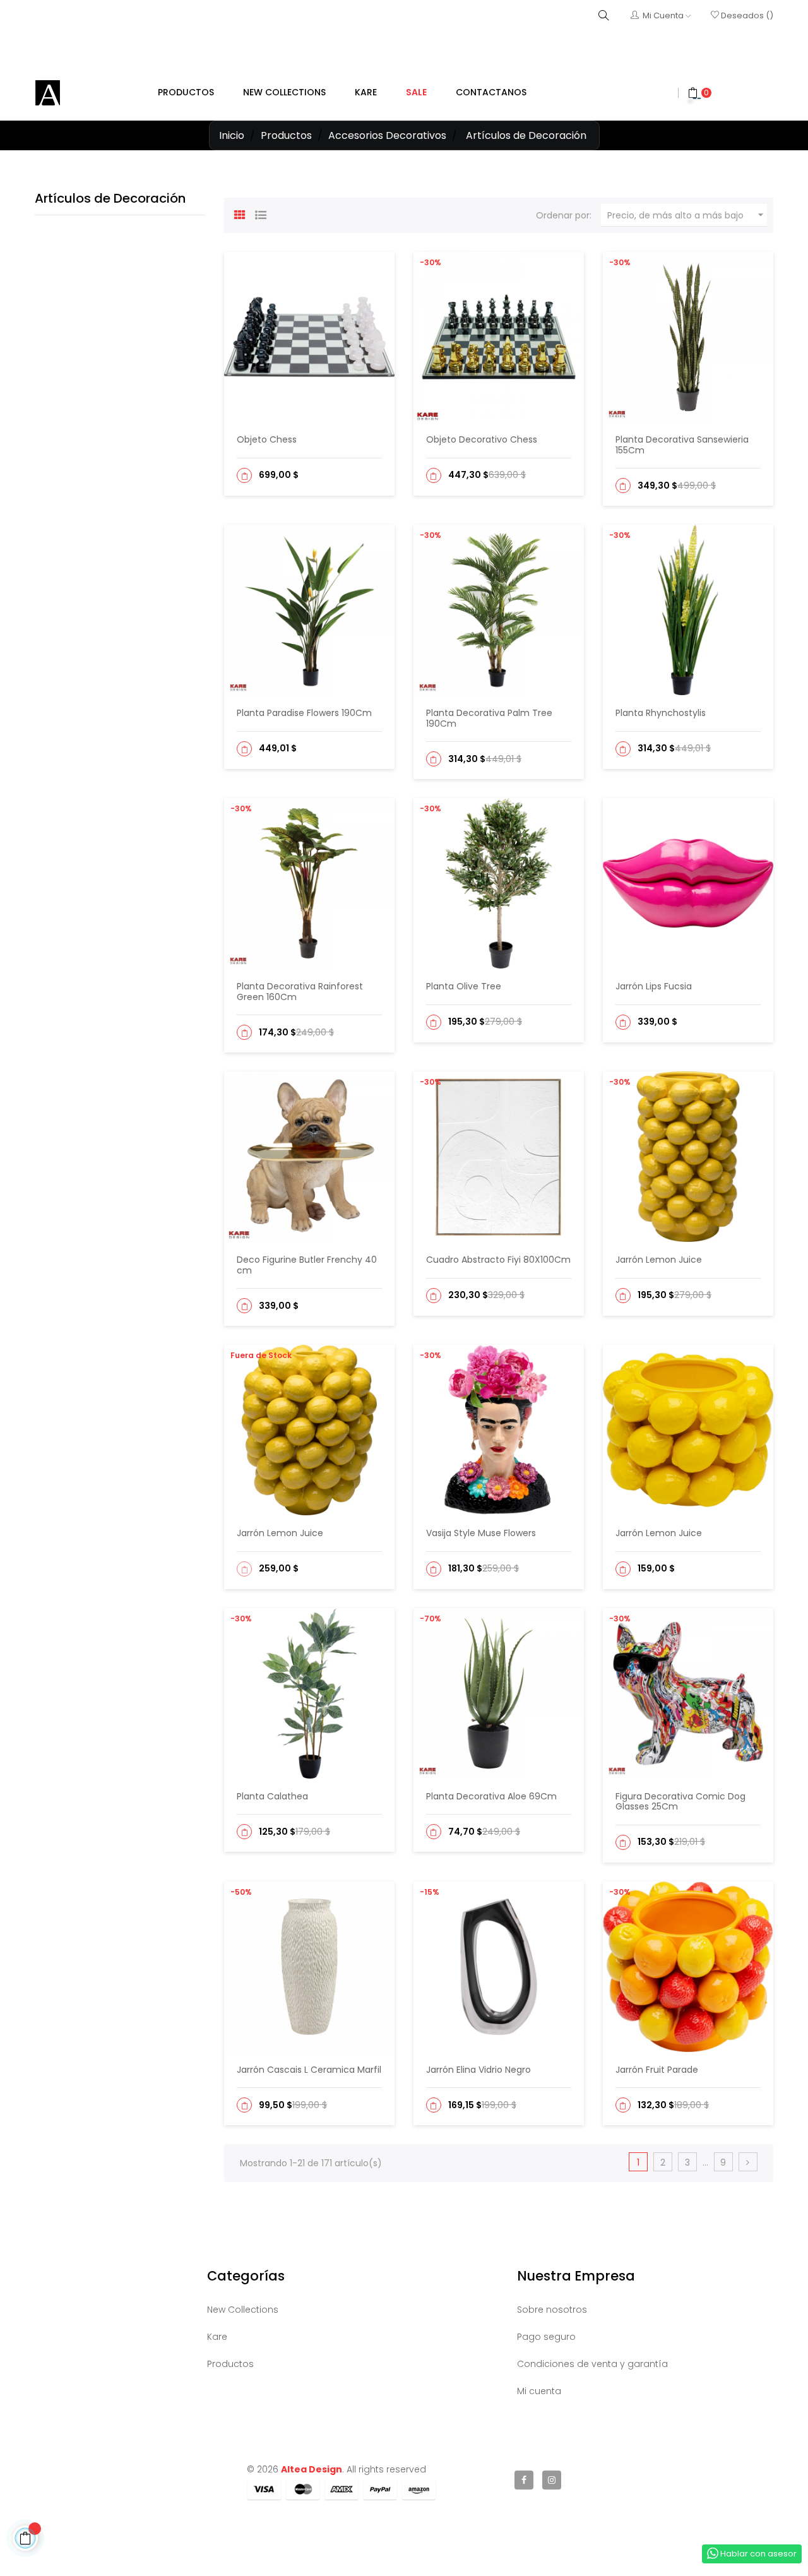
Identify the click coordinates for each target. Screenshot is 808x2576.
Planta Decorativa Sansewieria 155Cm (682, 445)
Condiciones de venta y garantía (592, 2364)
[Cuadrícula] (240, 213)
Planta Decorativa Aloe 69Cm (491, 1796)
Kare (217, 2337)
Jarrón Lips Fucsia (654, 986)
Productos (230, 2364)
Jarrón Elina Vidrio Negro (478, 2070)
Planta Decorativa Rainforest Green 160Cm (300, 992)
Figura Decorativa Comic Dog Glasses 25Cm (680, 1802)
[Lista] (261, 213)
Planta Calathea (272, 1796)
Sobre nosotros (552, 2310)
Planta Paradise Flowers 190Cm (304, 713)
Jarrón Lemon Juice (659, 1260)
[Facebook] (524, 2480)
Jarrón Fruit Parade (657, 2070)
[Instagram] (552, 2480)
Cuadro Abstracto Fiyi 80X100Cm (498, 1260)
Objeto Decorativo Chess (482, 439)
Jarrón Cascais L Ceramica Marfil (309, 2070)
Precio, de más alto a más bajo (687, 215)
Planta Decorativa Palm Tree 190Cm (489, 718)
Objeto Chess (267, 439)
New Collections (243, 2310)
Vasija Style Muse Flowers (481, 1533)
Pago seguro (546, 2337)
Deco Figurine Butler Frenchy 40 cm (307, 1265)
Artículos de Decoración (110, 198)
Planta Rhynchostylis (661, 713)
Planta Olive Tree (464, 986)
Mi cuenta (539, 2391)
